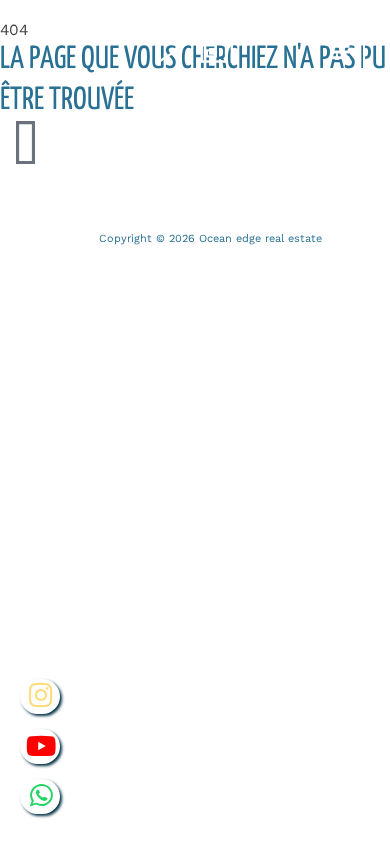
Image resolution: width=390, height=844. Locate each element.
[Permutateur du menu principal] (341, 52)
